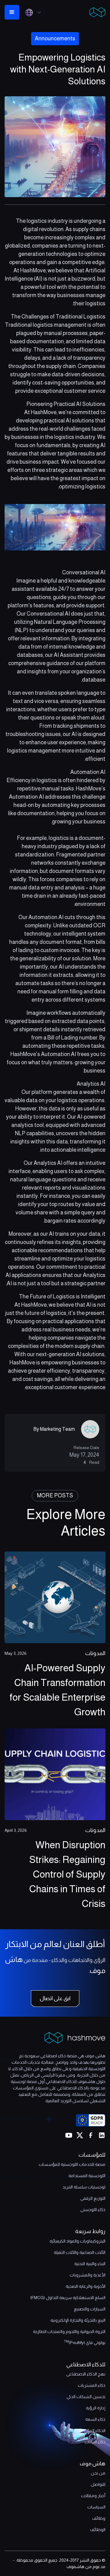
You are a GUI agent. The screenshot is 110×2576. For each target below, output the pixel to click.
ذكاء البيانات (95, 2442)
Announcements (55, 39)
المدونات (95, 1653)
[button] (35, 12)
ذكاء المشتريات (92, 2385)
